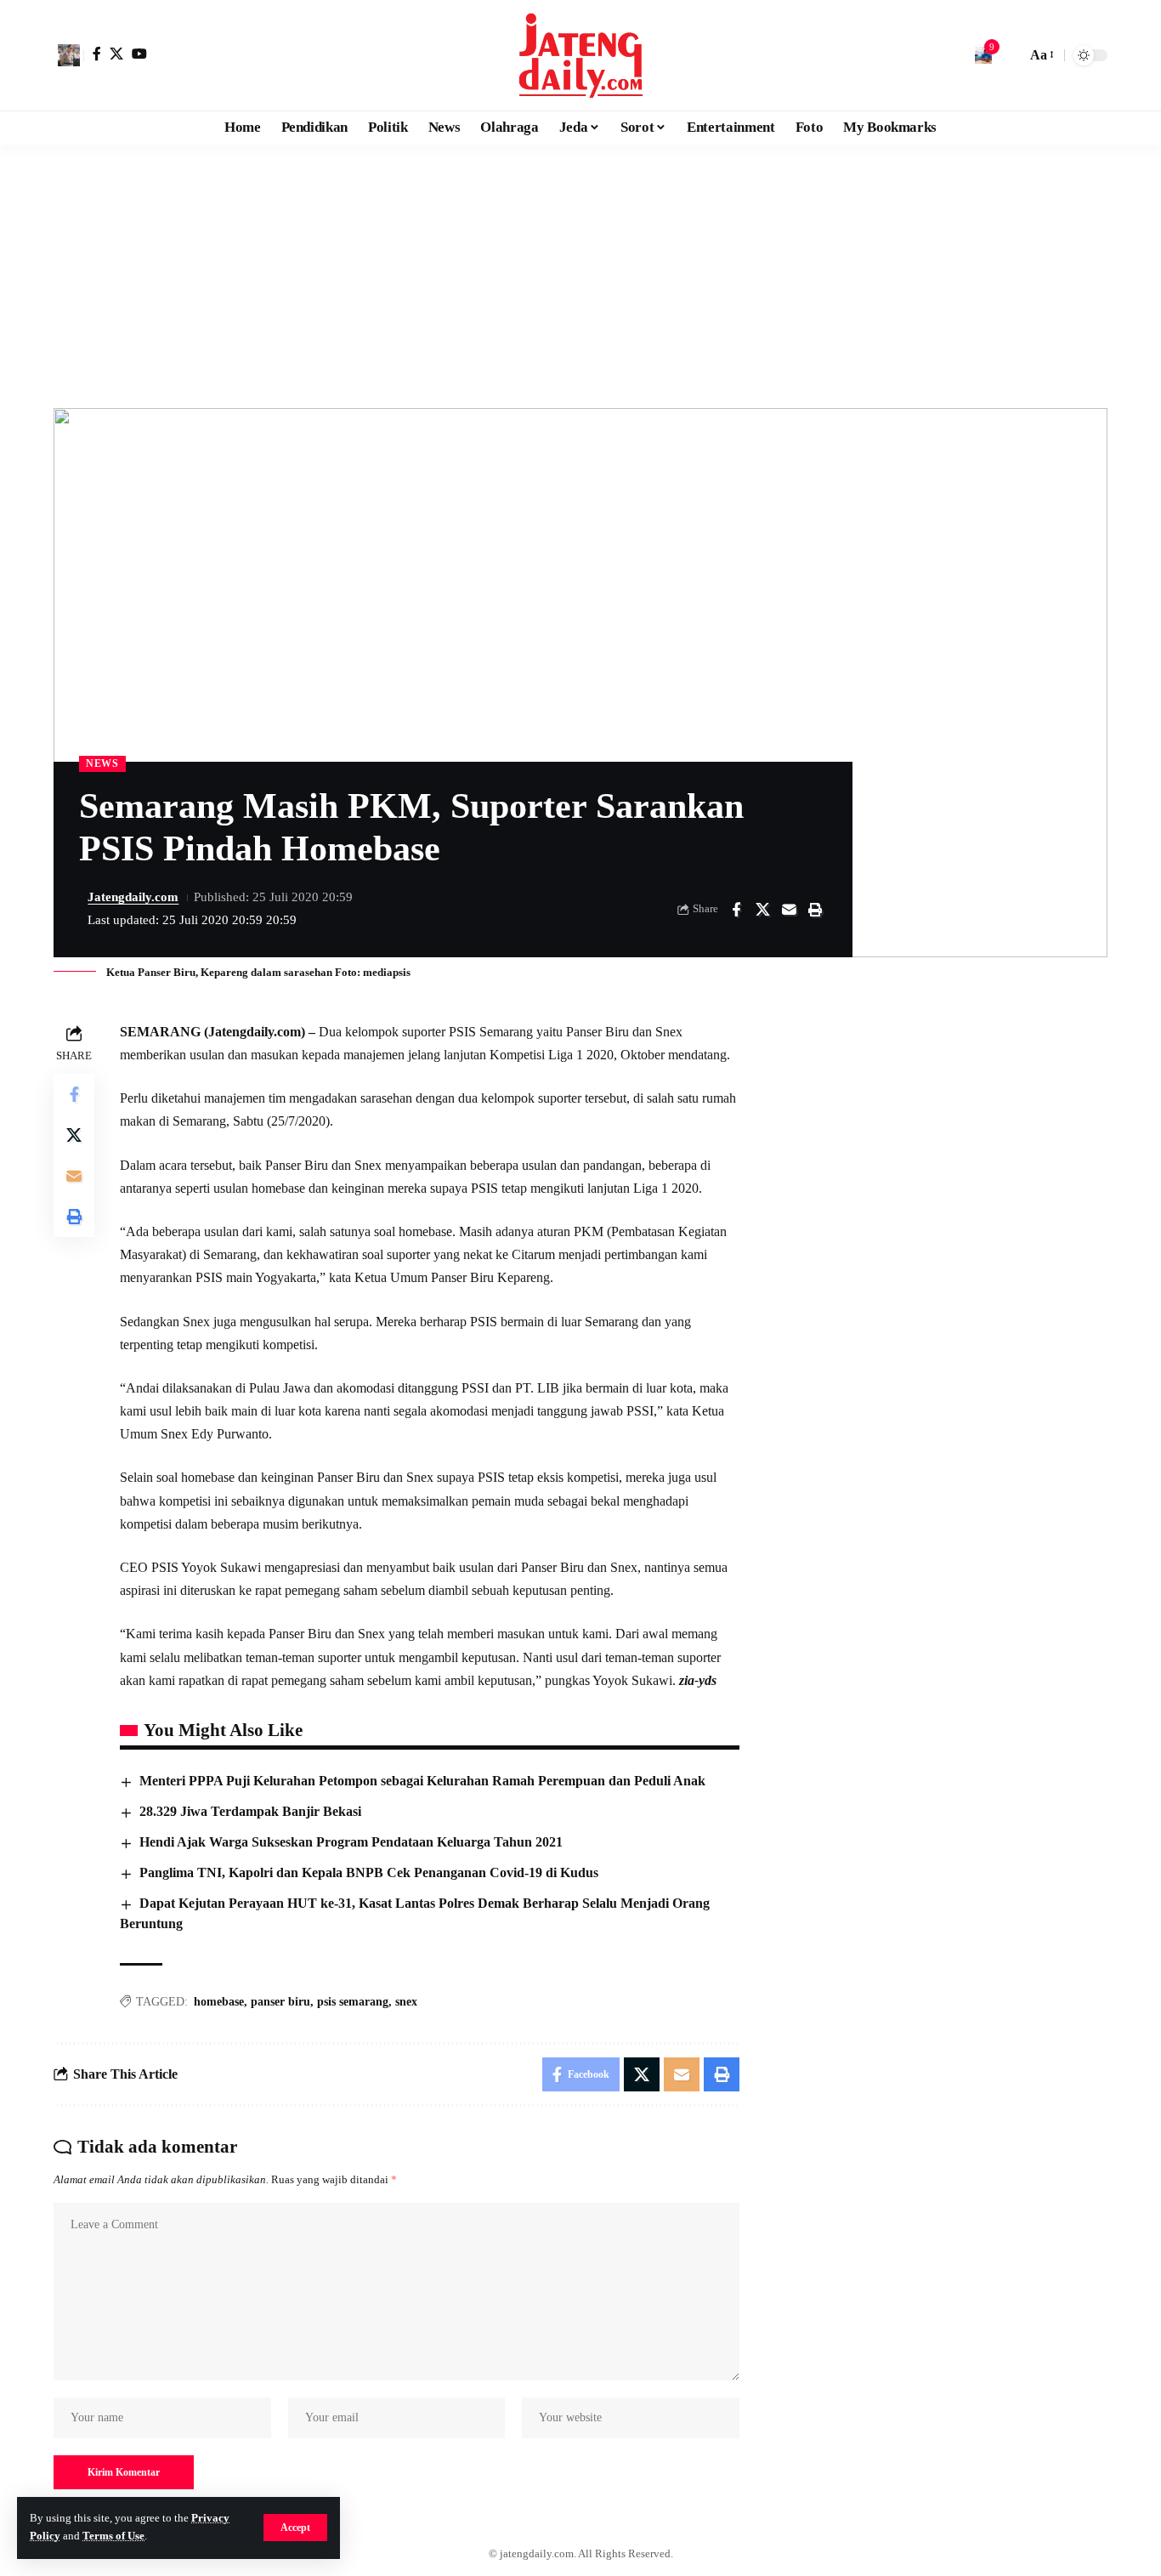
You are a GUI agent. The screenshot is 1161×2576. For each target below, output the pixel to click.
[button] (295, 2528)
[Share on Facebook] (736, 910)
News (102, 763)
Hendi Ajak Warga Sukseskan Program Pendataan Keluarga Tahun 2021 (351, 1842)
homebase (219, 2002)
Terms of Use (113, 2536)
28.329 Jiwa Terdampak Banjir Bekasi (250, 1811)
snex (406, 2002)
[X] (116, 54)
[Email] (789, 910)
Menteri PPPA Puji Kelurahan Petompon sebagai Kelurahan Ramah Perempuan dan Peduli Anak (422, 1781)
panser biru (280, 2002)
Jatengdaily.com (133, 897)
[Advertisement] (580, 272)
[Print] (815, 910)
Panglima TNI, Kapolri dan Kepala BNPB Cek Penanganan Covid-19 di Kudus (369, 1872)
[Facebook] (97, 54)
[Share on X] (762, 910)
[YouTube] (139, 54)
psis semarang (353, 2002)
